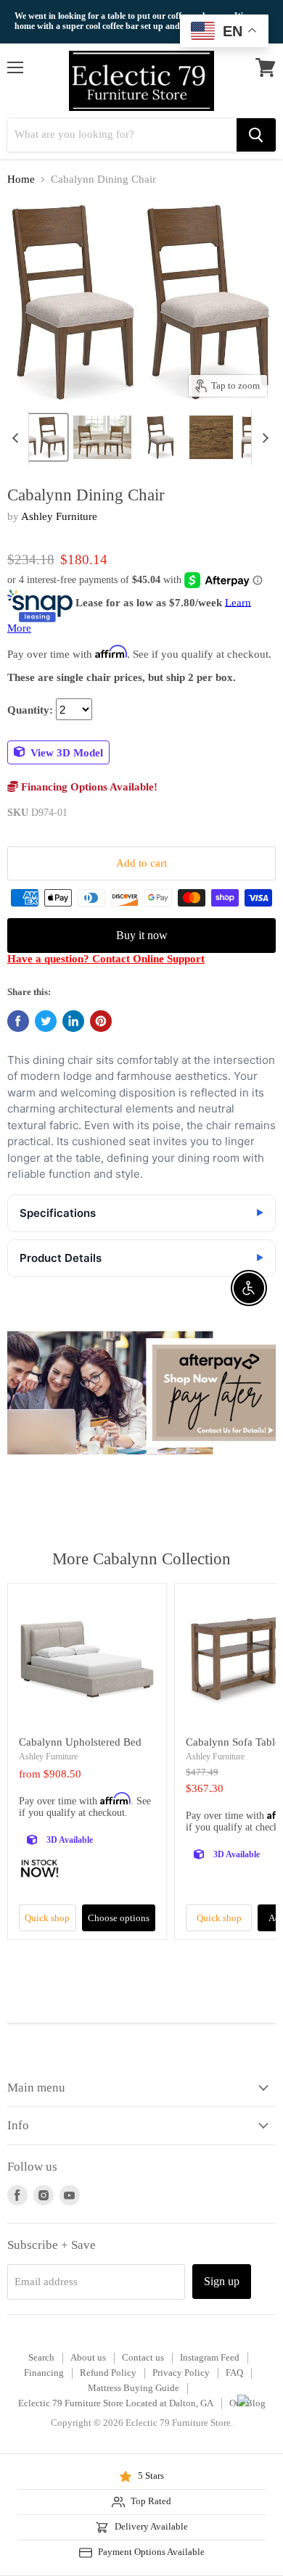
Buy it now (142, 935)
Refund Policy (108, 2373)
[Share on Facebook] (18, 1021)
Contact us (143, 2357)
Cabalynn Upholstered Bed (80, 1742)
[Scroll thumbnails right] (263, 438)
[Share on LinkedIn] (73, 1021)
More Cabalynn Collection (141, 1559)
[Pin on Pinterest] (101, 1021)
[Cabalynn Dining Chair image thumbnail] (38, 437)
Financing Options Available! (88, 787)
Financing (44, 2373)
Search (41, 2357)
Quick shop (47, 1918)
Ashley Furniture (59, 516)
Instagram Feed (210, 2357)
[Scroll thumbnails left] (17, 438)
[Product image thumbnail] (102, 437)
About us (88, 2357)
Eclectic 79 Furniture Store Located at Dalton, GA (116, 2403)
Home (21, 179)
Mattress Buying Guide (134, 2388)
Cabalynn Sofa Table (233, 1742)
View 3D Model (65, 752)
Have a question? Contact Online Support (106, 959)
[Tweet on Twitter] (46, 1021)
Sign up (222, 2281)
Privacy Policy (181, 2373)
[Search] (256, 135)
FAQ (234, 2373)
